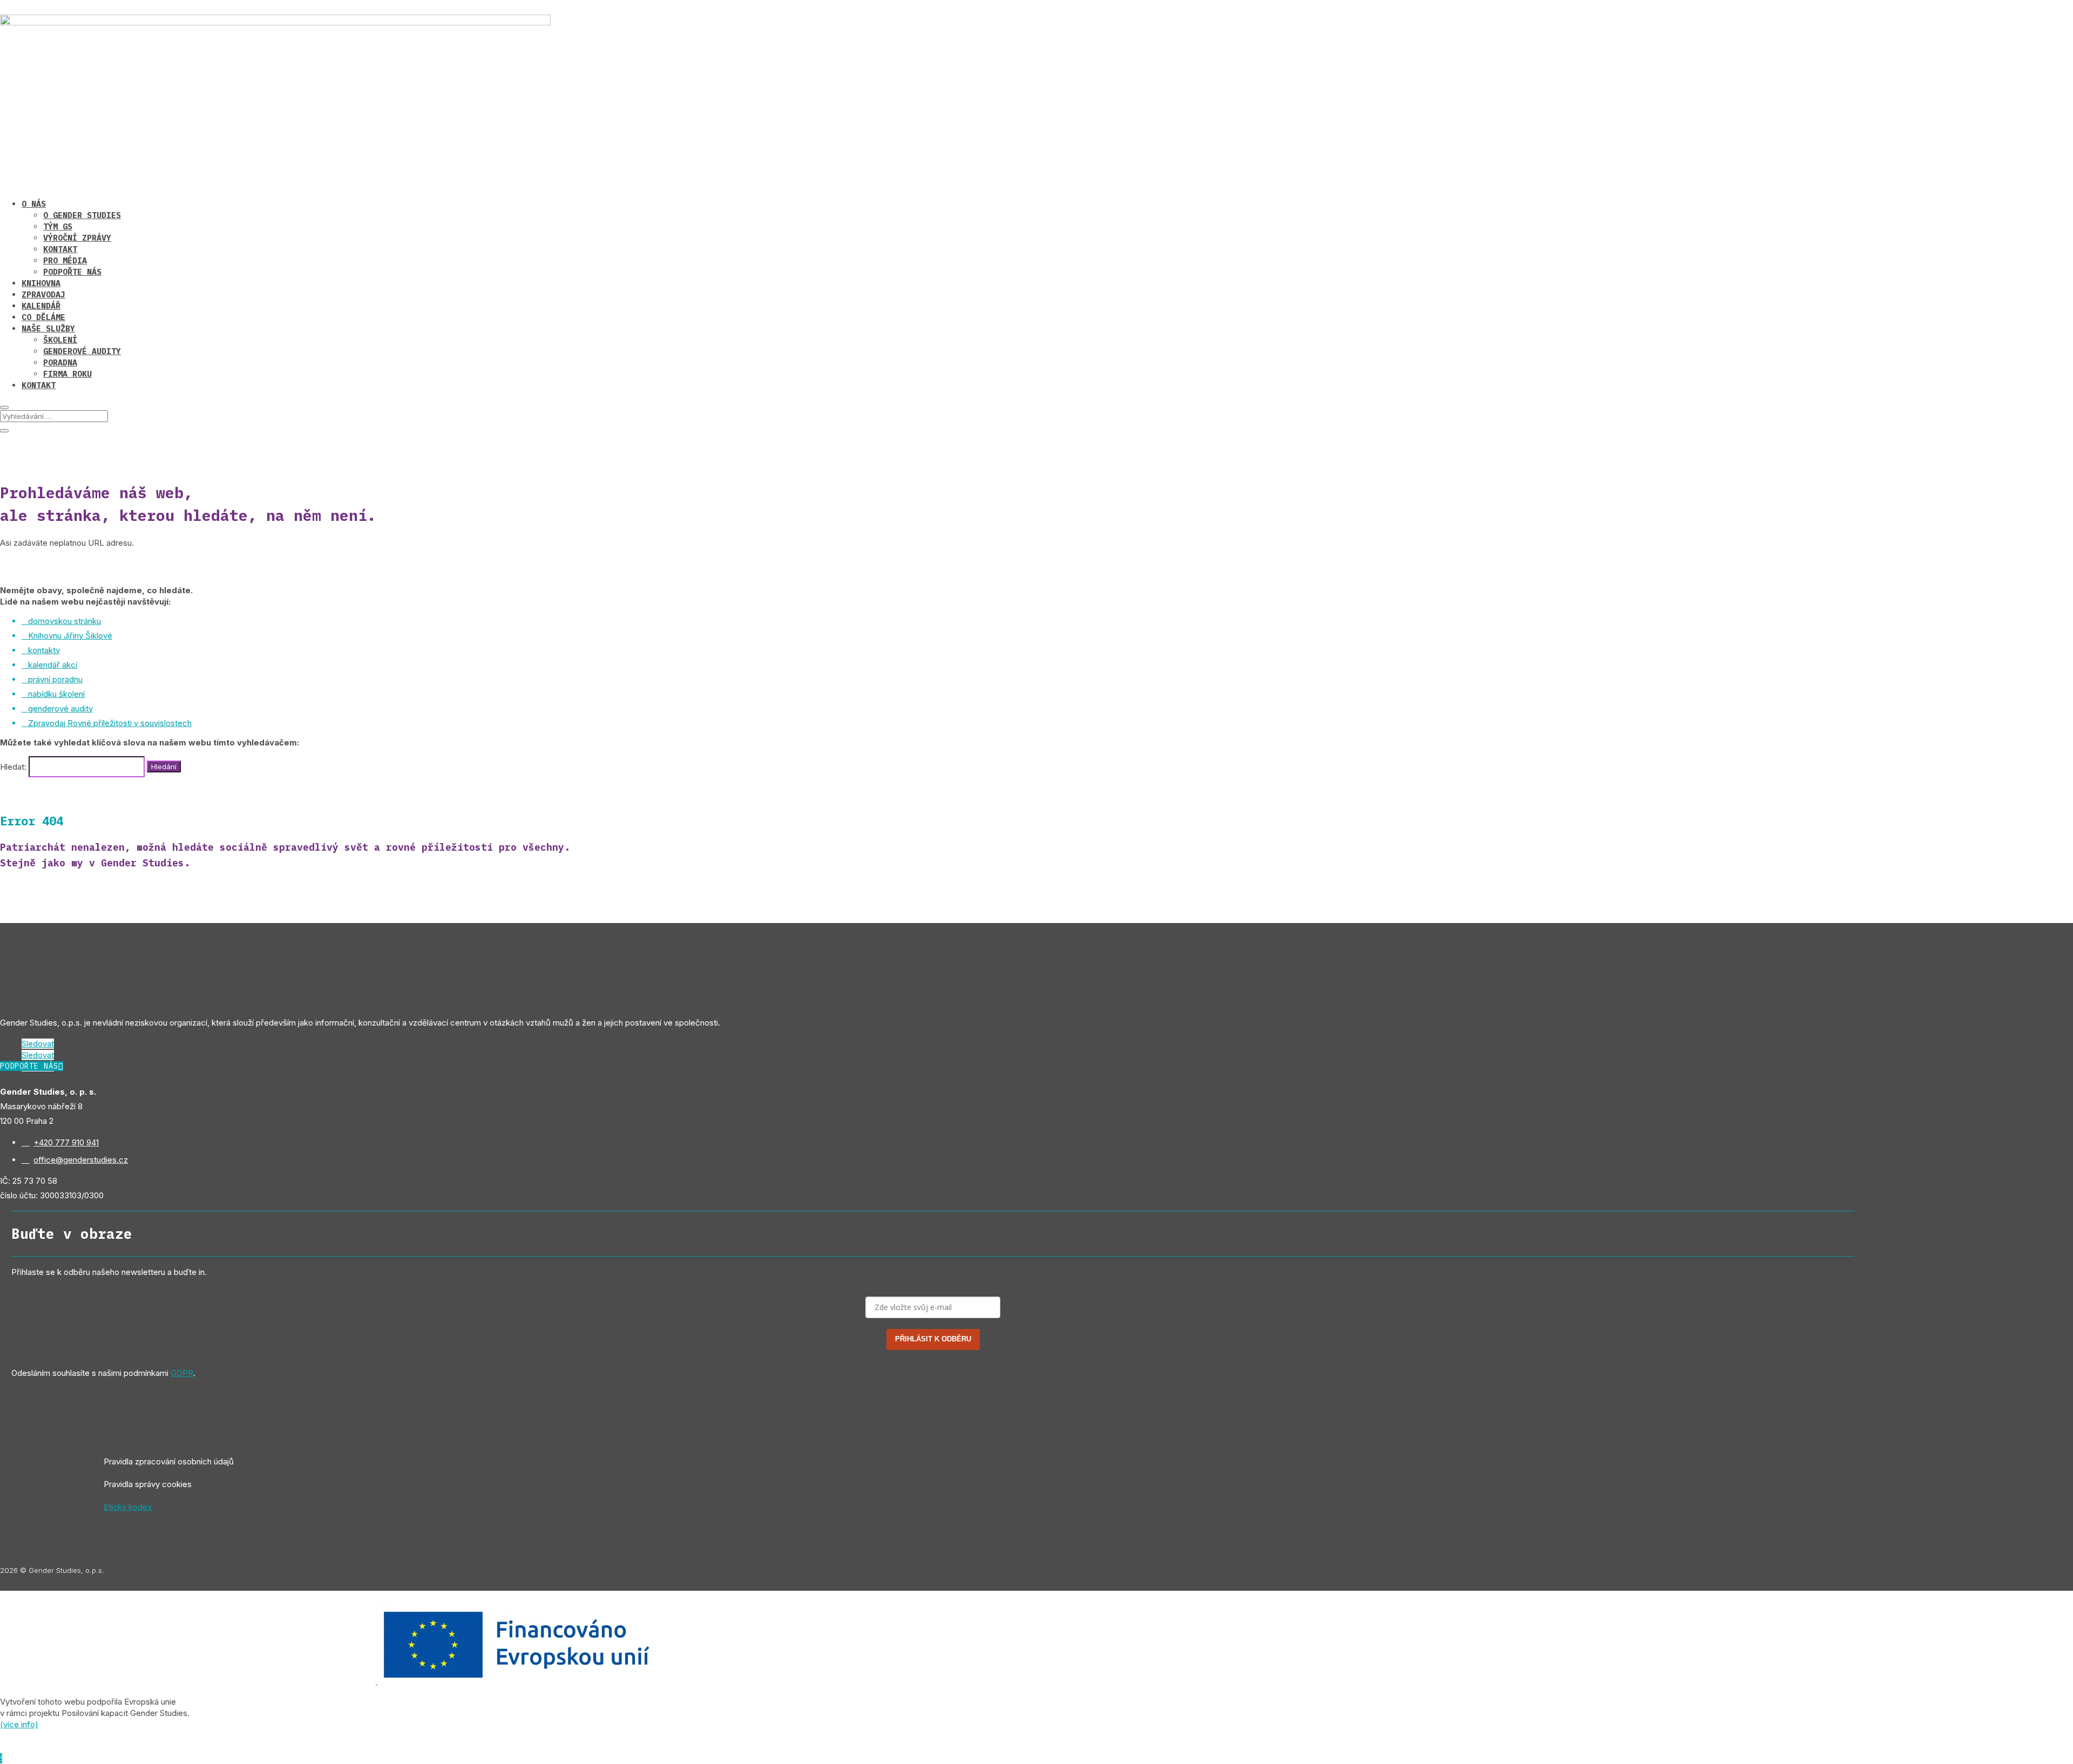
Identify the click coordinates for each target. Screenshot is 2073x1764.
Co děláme (43, 317)
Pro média (65, 260)
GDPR (182, 1373)
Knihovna (41, 283)
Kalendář (41, 306)
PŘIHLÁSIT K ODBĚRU (933, 1339)
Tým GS (58, 226)
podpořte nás (29, 1066)
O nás (34, 204)
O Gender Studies (82, 215)
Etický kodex (128, 1507)
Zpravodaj (43, 294)
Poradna (60, 362)
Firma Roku (67, 374)
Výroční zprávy (77, 238)
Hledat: (13, 766)
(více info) (19, 1724)
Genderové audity (82, 351)
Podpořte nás (72, 272)
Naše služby (48, 328)
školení (60, 340)
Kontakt (60, 249)
